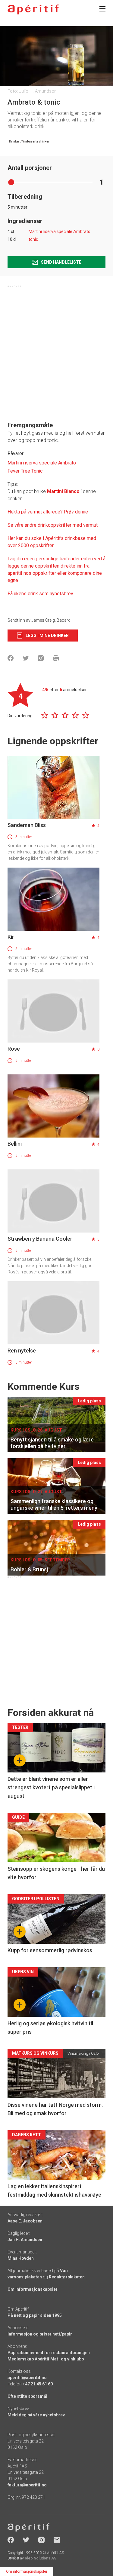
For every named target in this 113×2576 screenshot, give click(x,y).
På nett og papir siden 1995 (35, 2315)
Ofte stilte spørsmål (27, 2396)
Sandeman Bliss (27, 825)
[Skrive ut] (56, 658)
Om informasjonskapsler (33, 2289)
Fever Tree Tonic (25, 471)
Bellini (15, 1144)
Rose (14, 1049)
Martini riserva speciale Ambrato (60, 231)
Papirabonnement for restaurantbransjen (49, 2353)
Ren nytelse (22, 1351)
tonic (33, 239)
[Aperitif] (33, 9)
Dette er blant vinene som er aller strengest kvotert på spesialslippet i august (51, 1787)
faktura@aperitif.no (27, 2485)
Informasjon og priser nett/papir (40, 2334)
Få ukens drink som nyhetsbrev (41, 594)
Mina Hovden (21, 2258)
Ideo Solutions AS (41, 2558)
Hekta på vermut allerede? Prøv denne (48, 512)
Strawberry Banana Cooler (40, 1239)
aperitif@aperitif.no (27, 2378)
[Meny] (102, 9)
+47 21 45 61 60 (38, 2384)
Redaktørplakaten (67, 2277)
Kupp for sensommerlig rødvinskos (50, 1950)
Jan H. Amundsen (25, 2240)
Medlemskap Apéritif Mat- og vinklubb (46, 2359)
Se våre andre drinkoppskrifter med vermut (53, 525)
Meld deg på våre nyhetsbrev (36, 2415)
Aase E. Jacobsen (25, 2221)
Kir (11, 937)
